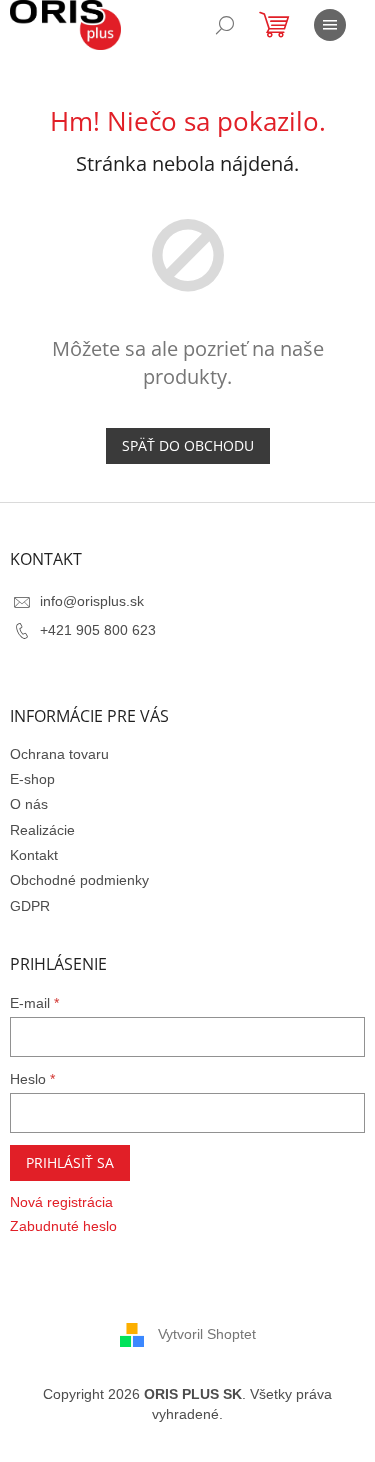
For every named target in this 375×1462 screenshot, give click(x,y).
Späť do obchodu (188, 445)
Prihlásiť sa (70, 1162)
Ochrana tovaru (59, 754)
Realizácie (42, 830)
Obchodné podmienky (79, 880)
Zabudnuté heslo (63, 1226)
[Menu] (330, 25)
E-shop (32, 779)
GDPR (30, 906)
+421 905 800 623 (98, 630)
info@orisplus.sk (92, 601)
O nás (29, 804)
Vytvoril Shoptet (207, 1334)
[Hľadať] (225, 25)
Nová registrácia (61, 1202)
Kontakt (34, 855)
